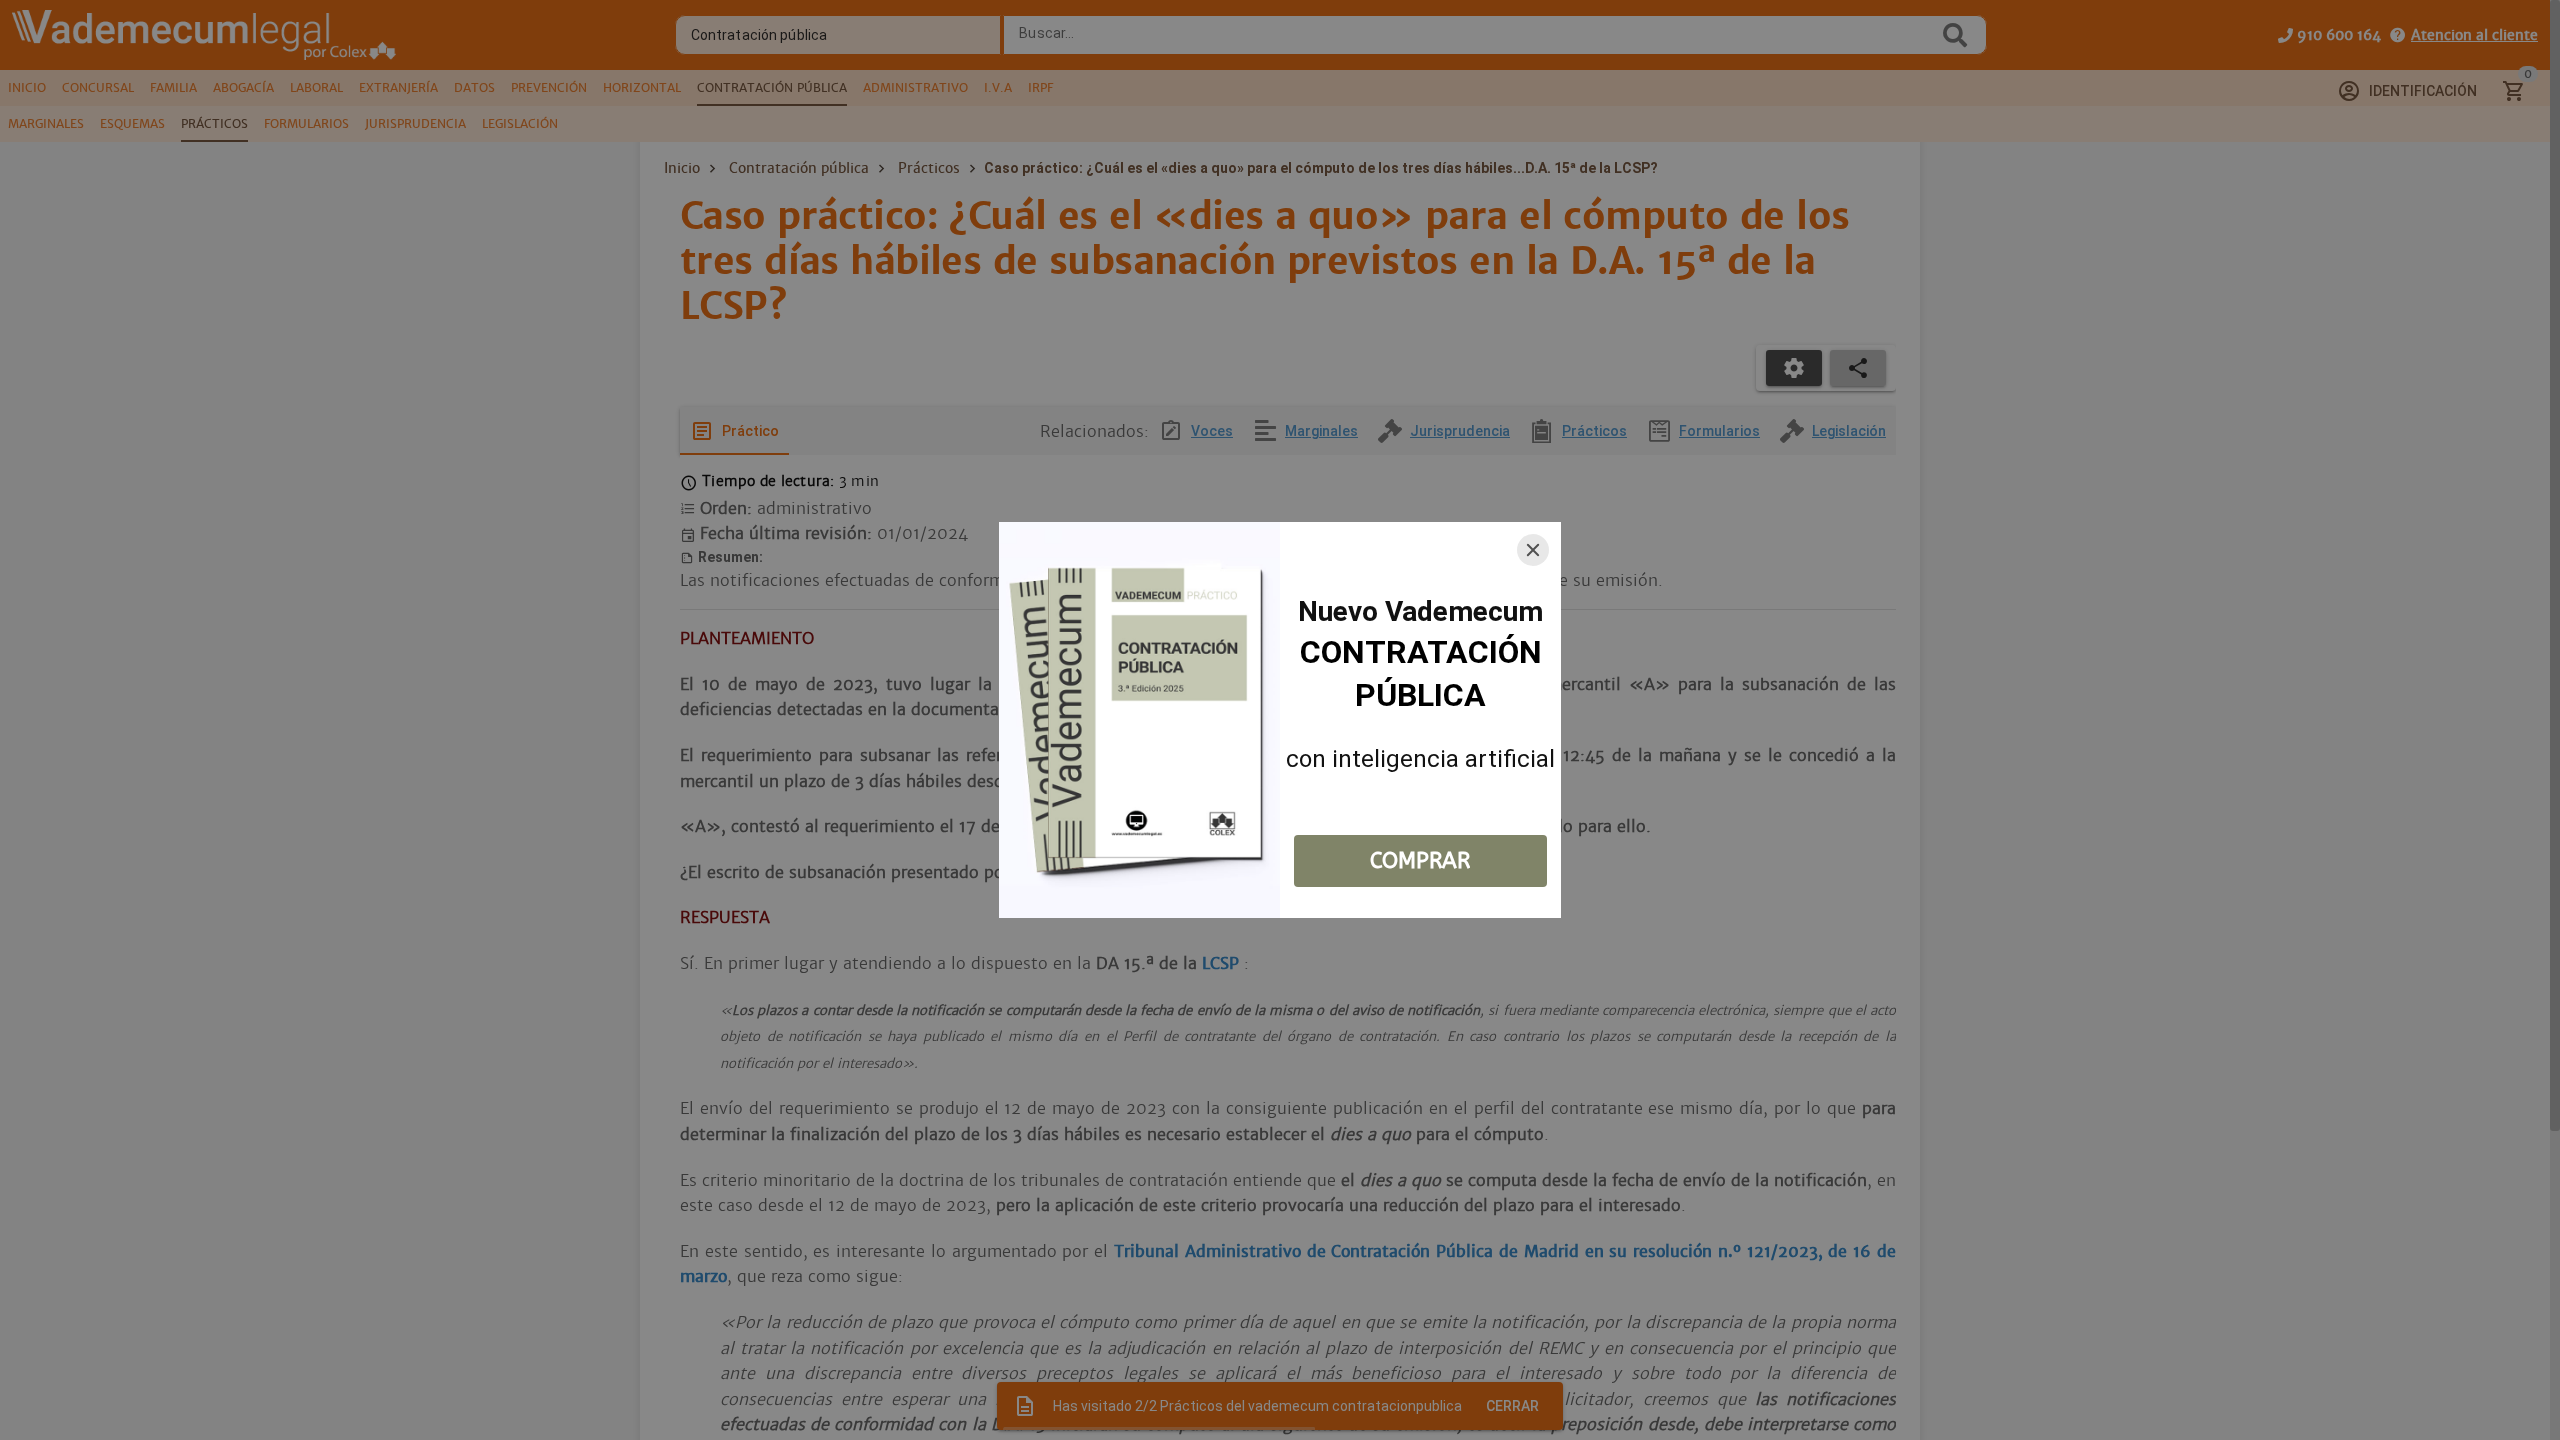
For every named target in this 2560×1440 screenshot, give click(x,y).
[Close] (1533, 550)
